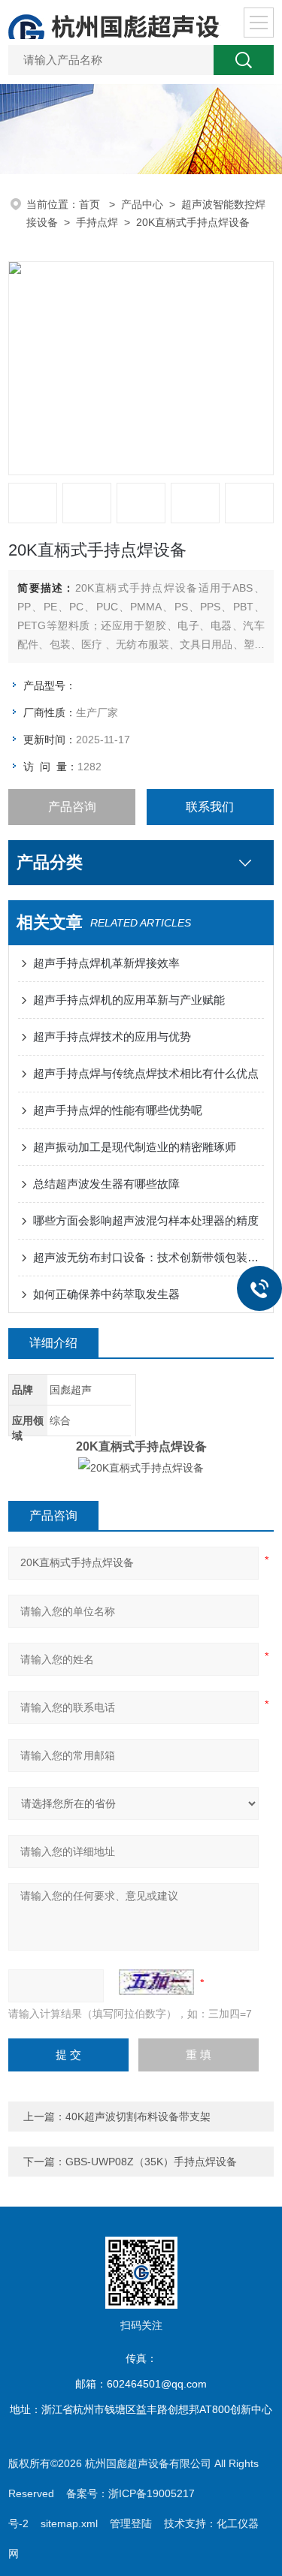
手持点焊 (97, 222)
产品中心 (142, 204)
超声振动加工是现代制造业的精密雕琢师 (135, 1147)
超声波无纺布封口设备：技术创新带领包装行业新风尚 (149, 1257)
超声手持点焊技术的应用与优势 (112, 1036)
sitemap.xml (69, 2523)
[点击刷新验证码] (156, 1982)
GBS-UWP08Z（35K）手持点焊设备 (151, 2162)
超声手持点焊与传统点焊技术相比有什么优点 (146, 1073)
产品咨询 (72, 807)
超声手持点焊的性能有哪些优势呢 (118, 1110)
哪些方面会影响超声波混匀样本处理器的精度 (146, 1220)
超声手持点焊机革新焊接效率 (106, 963)
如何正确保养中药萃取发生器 (106, 1294)
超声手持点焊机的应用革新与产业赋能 (129, 1000)
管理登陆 (131, 2523)
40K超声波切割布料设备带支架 (138, 2117)
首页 (91, 204)
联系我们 (210, 807)
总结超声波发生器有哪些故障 (106, 1184)
